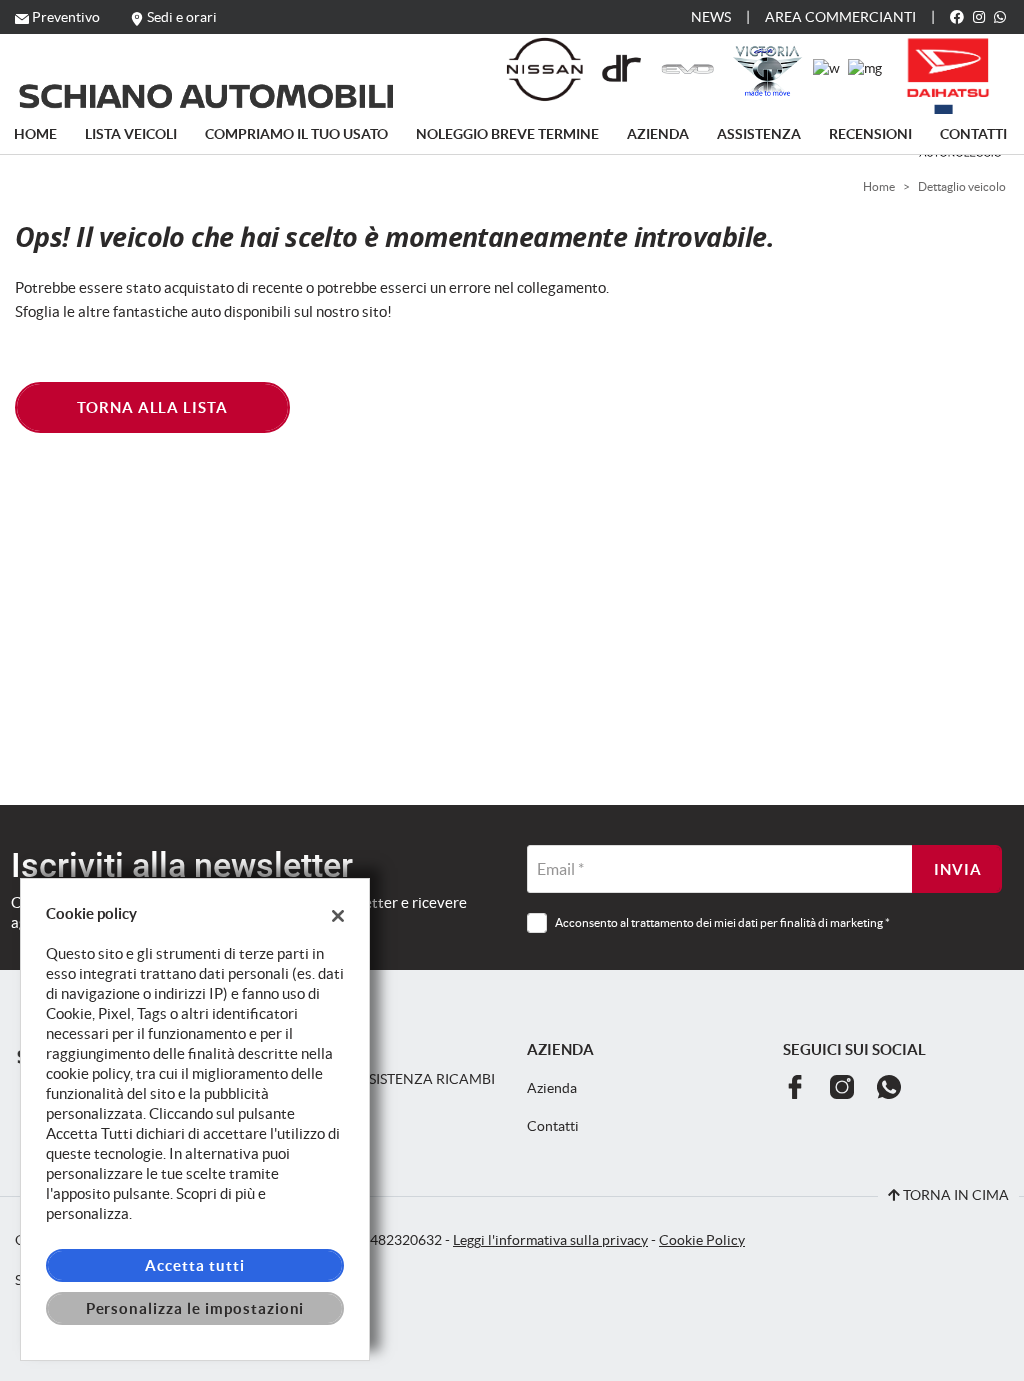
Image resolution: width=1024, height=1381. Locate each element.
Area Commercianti (840, 17)
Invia (958, 869)
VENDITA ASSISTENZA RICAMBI (390, 1079)
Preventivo (66, 17)
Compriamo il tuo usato (296, 134)
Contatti (973, 134)
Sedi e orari (182, 17)
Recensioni (870, 134)
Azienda (658, 134)
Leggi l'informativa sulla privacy (550, 1240)
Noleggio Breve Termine (507, 134)
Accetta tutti (194, 1265)
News (711, 17)
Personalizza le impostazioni (195, 1308)
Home (35, 134)
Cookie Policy (702, 1240)
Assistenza (759, 134)
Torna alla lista (152, 407)
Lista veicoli (131, 134)
